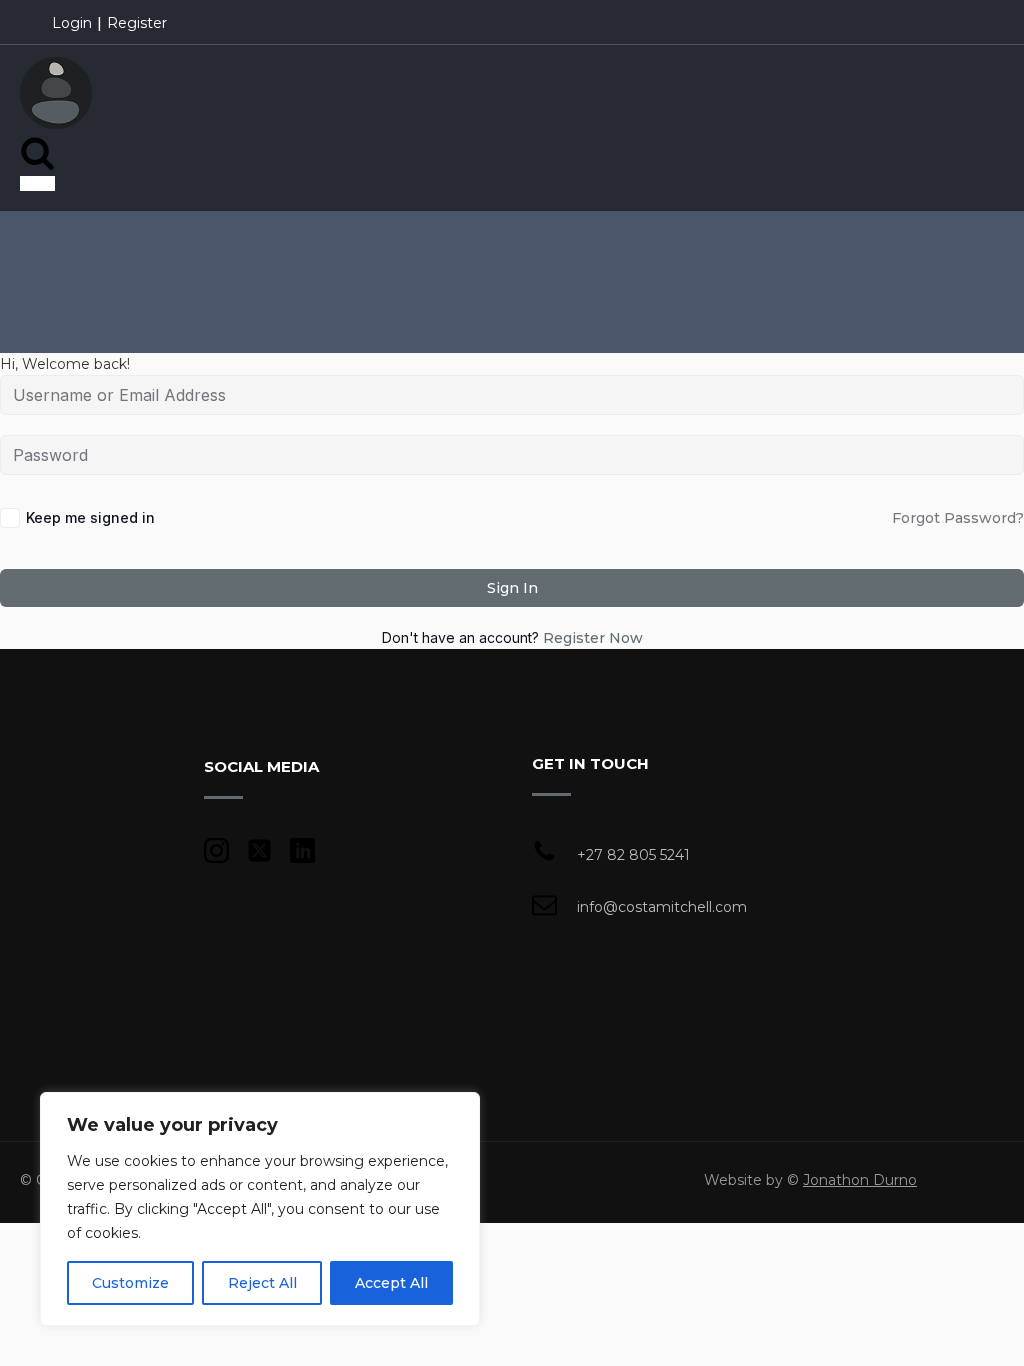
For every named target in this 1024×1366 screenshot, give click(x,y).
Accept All (391, 1283)
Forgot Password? (958, 518)
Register (137, 23)
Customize (130, 1283)
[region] (260, 1209)
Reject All (262, 1283)
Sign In (512, 588)
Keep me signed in (90, 517)
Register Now (593, 638)
